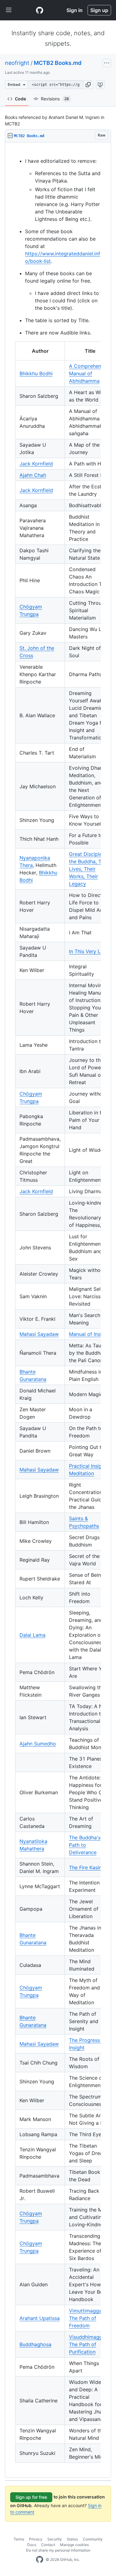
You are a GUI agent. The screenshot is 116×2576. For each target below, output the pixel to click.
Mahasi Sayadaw (39, 1334)
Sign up (99, 10)
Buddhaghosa (35, 2344)
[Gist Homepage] (40, 10)
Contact (48, 2545)
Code (20, 99)
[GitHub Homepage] (40, 2560)
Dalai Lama (32, 1635)
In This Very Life (88, 951)
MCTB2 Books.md (58, 63)
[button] (88, 85)
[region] (58, 1310)
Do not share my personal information (58, 2550)
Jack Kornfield (36, 464)
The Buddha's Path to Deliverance (85, 1845)
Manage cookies (74, 2545)
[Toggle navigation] (9, 10)
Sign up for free (31, 2497)
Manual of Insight (89, 1334)
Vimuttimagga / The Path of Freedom (87, 2318)
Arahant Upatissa (40, 2318)
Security (55, 2539)
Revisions (55, 99)
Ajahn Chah (33, 475)
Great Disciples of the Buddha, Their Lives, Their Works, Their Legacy (90, 869)
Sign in (75, 10)
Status (72, 2539)
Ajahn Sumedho (38, 1744)
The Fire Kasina (87, 1867)
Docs (32, 2545)
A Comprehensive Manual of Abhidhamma (90, 373)
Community (93, 2539)
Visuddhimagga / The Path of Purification (89, 2344)
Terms (19, 2539)
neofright (17, 63)
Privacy (36, 2539)
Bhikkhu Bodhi (36, 373)
